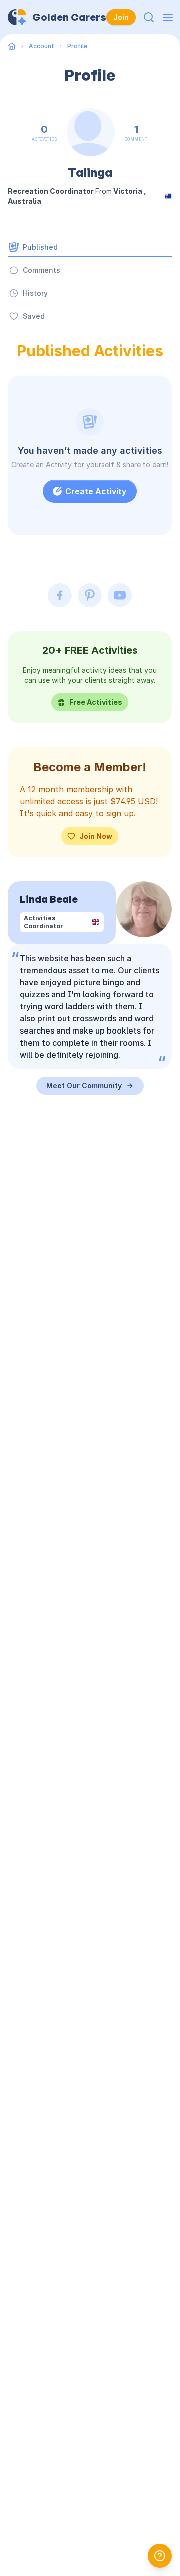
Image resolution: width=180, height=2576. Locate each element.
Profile (77, 46)
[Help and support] (160, 2556)
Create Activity (96, 491)
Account (42, 46)
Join (121, 17)
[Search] (149, 17)
